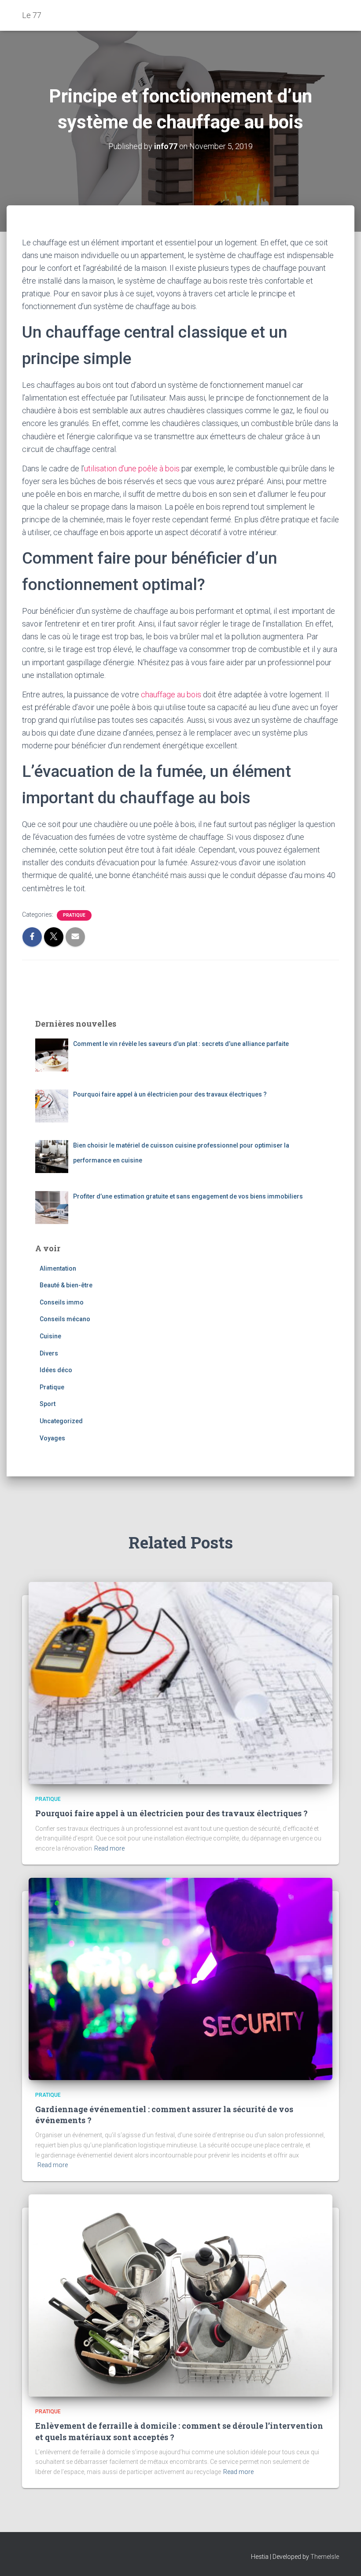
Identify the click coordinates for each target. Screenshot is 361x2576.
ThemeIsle (325, 2557)
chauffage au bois (171, 694)
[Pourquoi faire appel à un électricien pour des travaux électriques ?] (180, 1683)
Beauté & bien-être (66, 1285)
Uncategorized (61, 1421)
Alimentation (58, 1268)
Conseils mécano (65, 1319)
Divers (49, 1353)
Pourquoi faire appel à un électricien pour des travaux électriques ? (171, 1813)
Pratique (74, 915)
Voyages (52, 1438)
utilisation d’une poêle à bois (132, 468)
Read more (109, 1848)
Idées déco (56, 1370)
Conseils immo (62, 1302)
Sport (48, 1404)
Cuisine (50, 1336)
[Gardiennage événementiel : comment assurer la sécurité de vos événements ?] (180, 1978)
